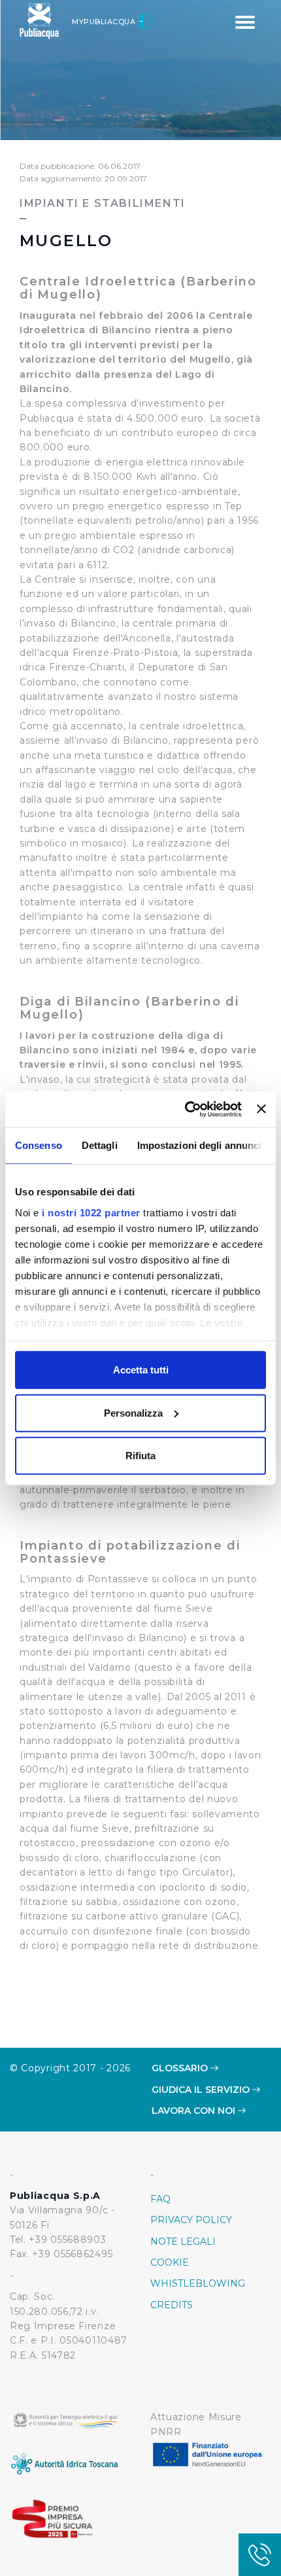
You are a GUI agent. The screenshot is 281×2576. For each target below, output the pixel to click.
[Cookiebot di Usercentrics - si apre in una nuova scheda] (185, 1109)
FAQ (160, 2199)
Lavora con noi (195, 2111)
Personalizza (133, 1412)
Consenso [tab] (39, 1145)
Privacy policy (191, 2220)
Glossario (181, 2068)
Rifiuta (140, 1456)
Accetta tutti (141, 1370)
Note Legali (183, 2241)
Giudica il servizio (202, 2090)
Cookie (170, 2262)
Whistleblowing (198, 2283)
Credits (172, 2305)
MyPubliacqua (105, 22)
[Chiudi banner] (261, 1109)
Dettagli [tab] (100, 1145)
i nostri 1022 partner (91, 1212)
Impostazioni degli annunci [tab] (200, 1145)
